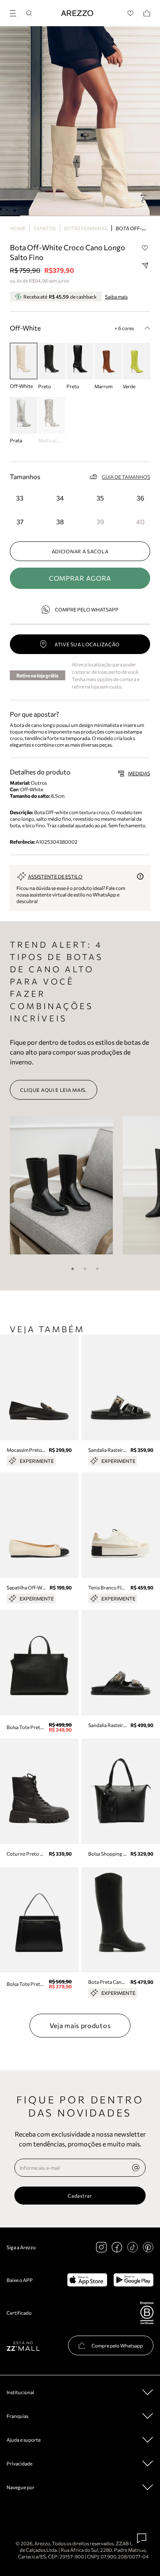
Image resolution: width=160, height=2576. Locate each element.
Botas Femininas (86, 228)
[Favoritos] (131, 13)
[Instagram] (101, 2247)
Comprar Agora (80, 578)
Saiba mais (116, 297)
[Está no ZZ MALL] (23, 2346)
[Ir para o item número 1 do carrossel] (30, 216)
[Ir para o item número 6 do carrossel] (130, 216)
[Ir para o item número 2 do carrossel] (50, 216)
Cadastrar (80, 2196)
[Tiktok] (133, 2247)
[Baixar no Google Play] (134, 2280)
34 (60, 498)
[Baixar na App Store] (87, 2280)
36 (141, 498)
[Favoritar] (145, 248)
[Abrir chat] (142, 2538)
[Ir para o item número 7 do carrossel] (150, 216)
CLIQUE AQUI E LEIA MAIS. (54, 1090)
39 (100, 522)
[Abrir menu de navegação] (16, 12)
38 (60, 522)
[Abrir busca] (29, 13)
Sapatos (45, 228)
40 (140, 522)
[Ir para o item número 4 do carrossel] (90, 216)
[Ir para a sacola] (147, 13)
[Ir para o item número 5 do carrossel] (110, 216)
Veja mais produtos (80, 2025)
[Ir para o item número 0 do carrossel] (10, 216)
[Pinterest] (148, 2247)
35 (100, 498)
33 (20, 498)
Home (18, 228)
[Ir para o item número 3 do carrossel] (70, 216)
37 (20, 522)
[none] (136, 2168)
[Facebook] (117, 2247)
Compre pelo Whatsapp (87, 609)
